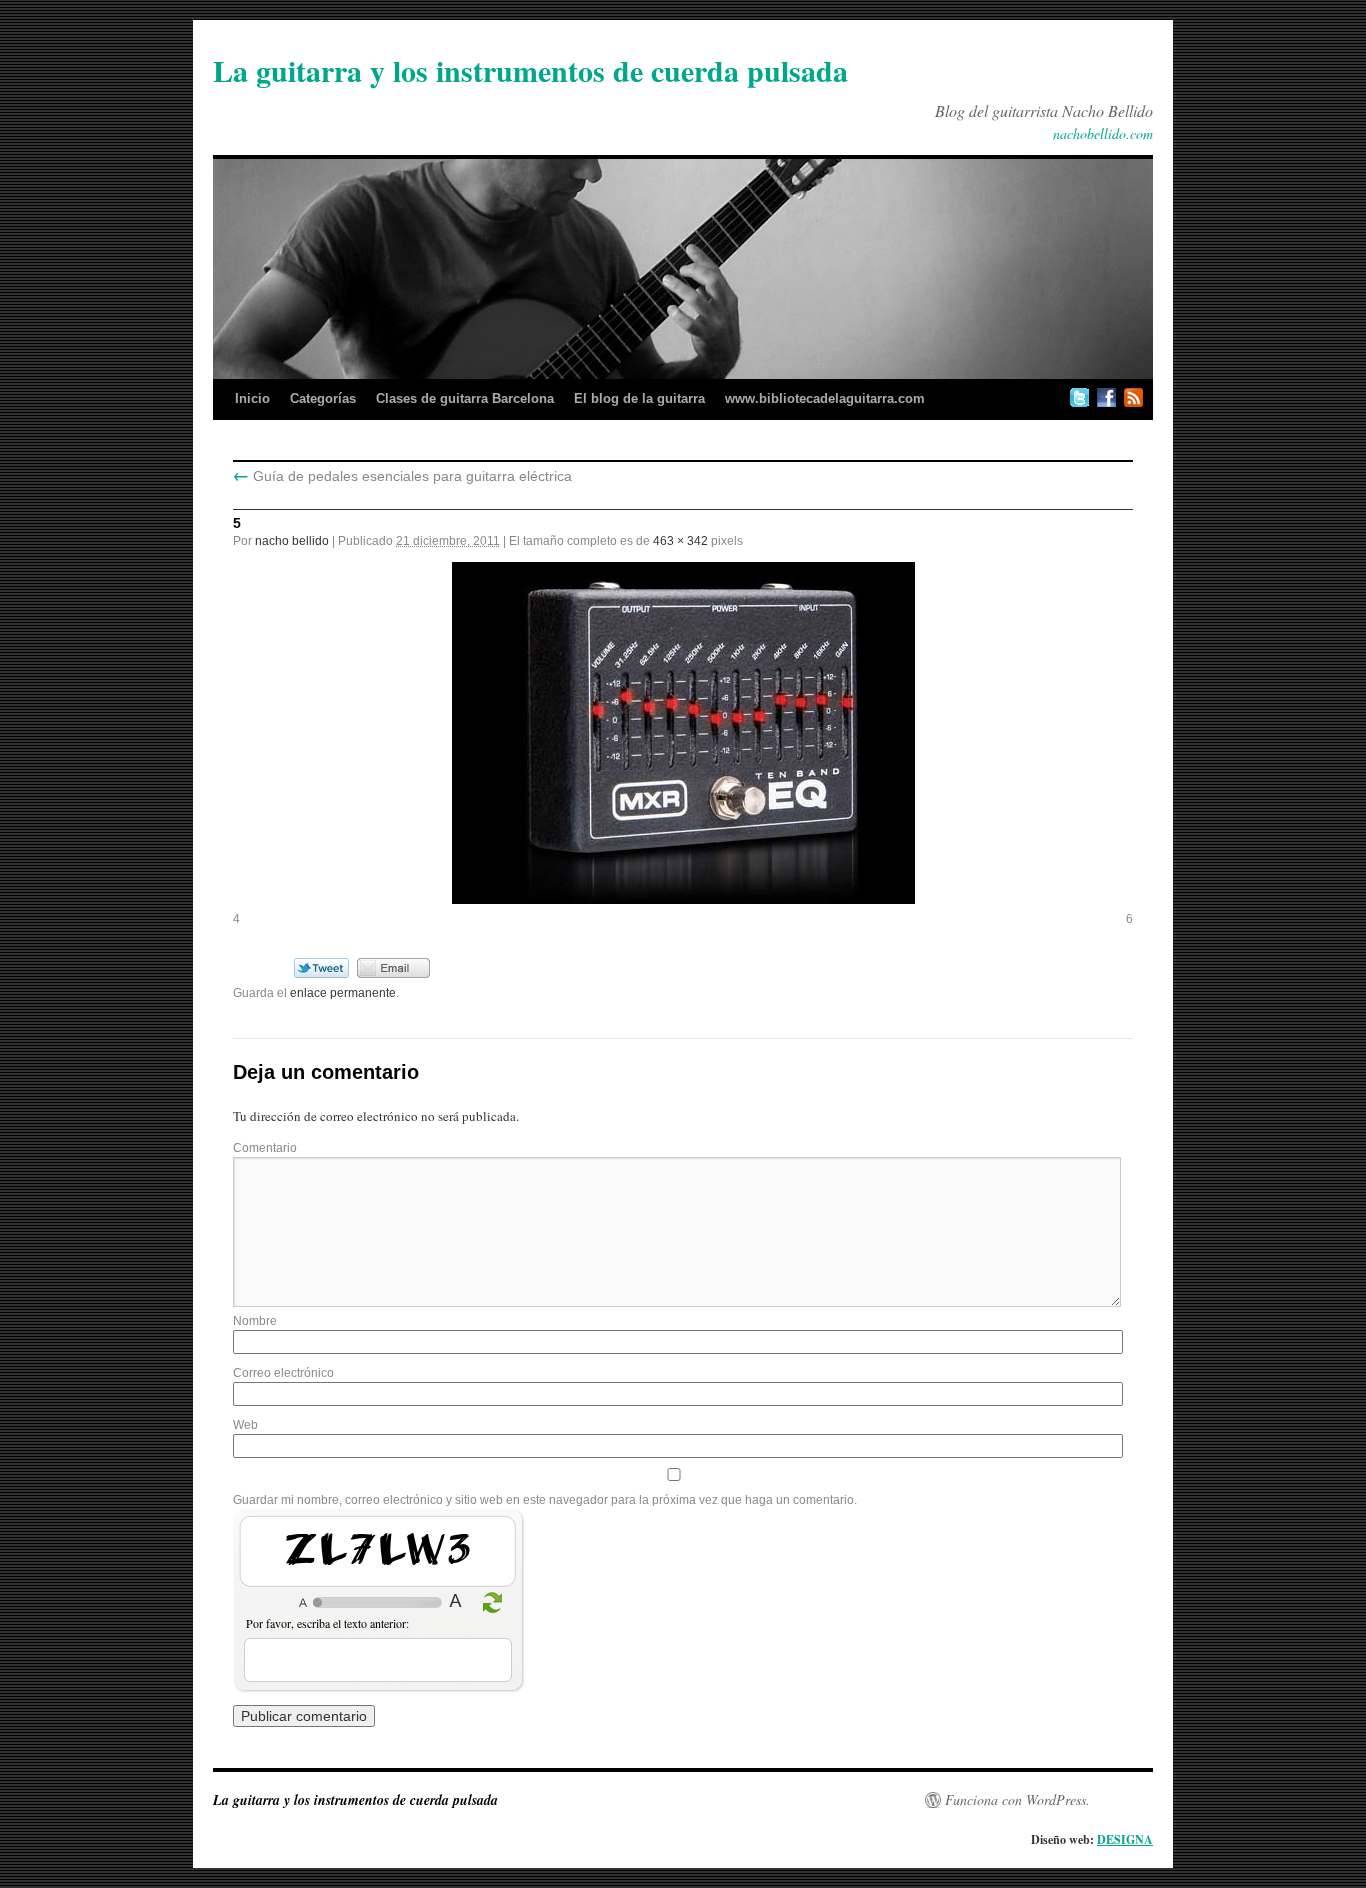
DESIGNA (1125, 1839)
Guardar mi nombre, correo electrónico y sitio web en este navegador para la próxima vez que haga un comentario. (545, 1500)
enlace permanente (343, 993)
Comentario (265, 1148)
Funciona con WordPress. (1017, 1800)
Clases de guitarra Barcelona (465, 398)
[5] (683, 733)
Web (245, 1425)
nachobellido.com (1103, 133)
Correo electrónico (283, 1373)
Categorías (323, 398)
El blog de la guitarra (639, 398)
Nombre (255, 1321)
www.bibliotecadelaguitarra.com (825, 398)
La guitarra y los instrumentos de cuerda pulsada (530, 70)
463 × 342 (680, 541)
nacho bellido (292, 541)
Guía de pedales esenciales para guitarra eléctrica (402, 476)
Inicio (252, 398)
